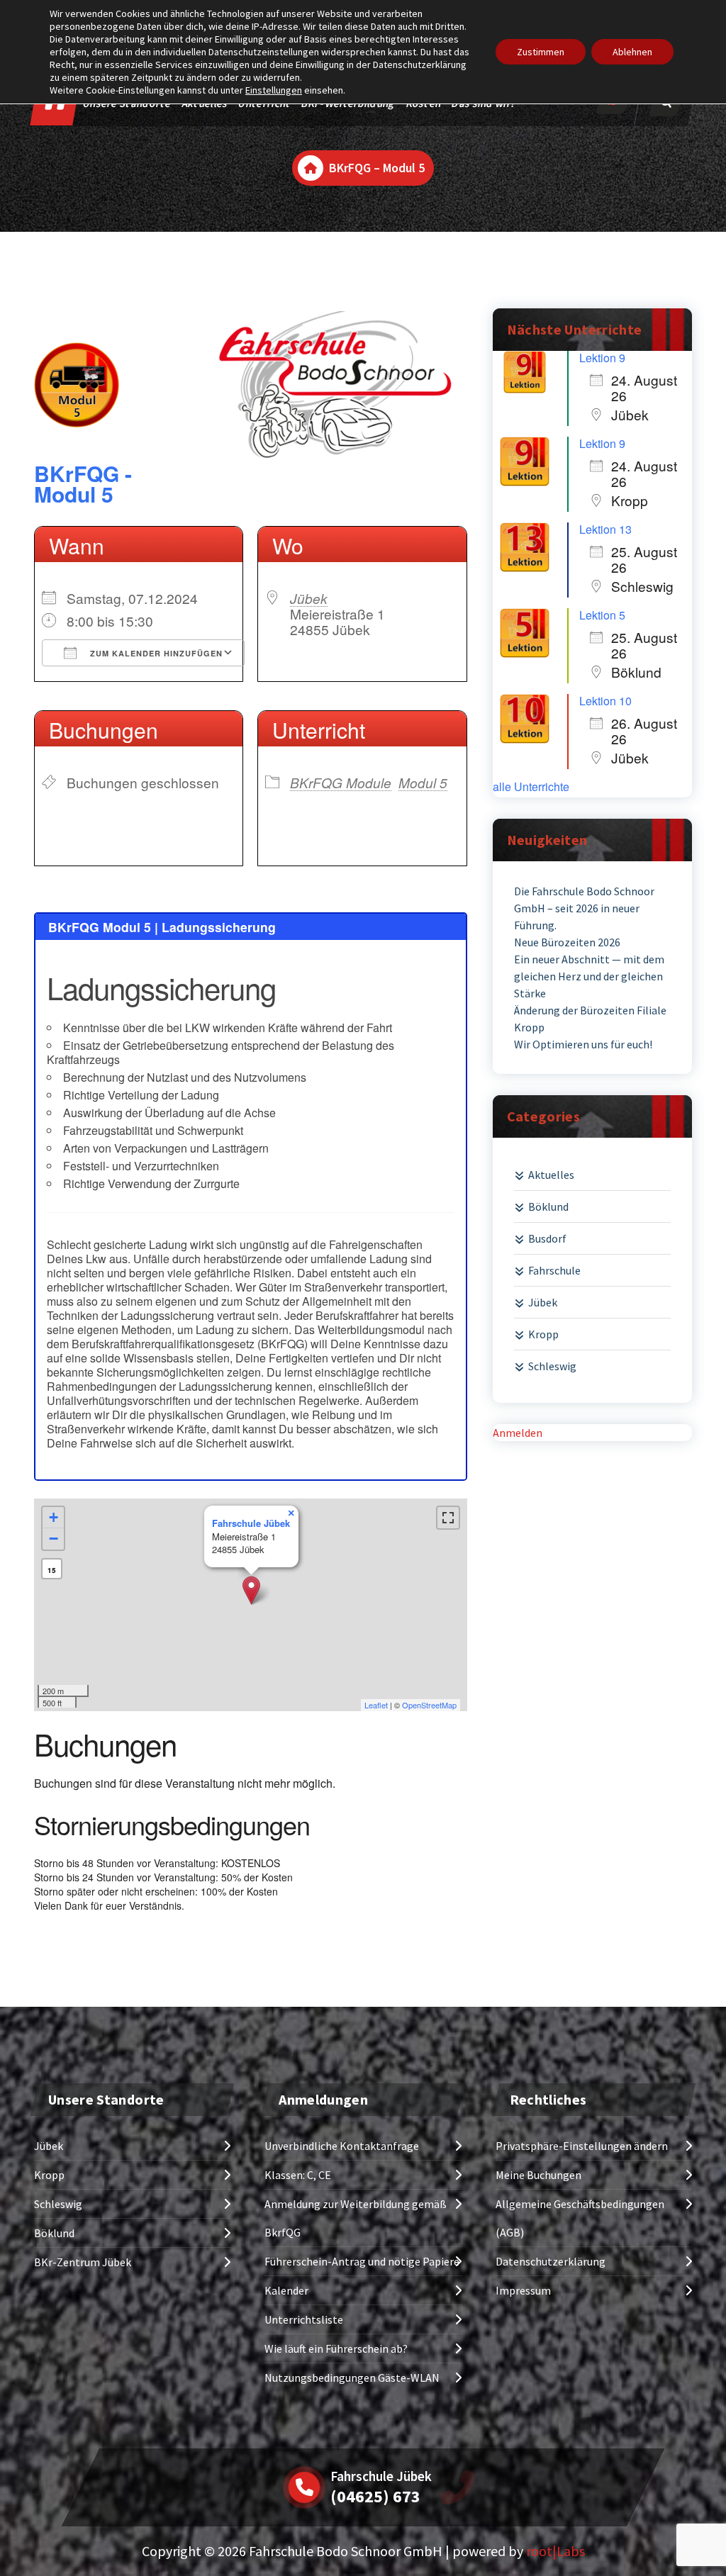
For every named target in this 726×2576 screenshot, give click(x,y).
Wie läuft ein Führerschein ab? (336, 2348)
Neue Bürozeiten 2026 (567, 942)
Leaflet (376, 1705)
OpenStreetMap (429, 1705)
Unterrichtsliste (304, 2319)
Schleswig (552, 1366)
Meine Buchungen (538, 2175)
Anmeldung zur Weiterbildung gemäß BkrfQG (356, 2218)
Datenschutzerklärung (551, 2261)
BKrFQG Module (341, 782)
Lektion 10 (605, 701)
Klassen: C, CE (298, 2175)
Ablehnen (632, 52)
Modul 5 (423, 782)
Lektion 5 (602, 615)
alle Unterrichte (531, 787)
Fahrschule (554, 1270)
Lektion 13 (605, 529)
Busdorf (547, 1238)
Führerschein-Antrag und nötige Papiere (362, 2261)
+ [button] (54, 1517)
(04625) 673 (375, 2496)
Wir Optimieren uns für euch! (583, 1044)
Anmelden (518, 1433)
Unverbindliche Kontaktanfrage (342, 2146)
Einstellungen (274, 90)
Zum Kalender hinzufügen (155, 653)
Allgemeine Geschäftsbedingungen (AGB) (580, 2218)
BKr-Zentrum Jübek (83, 2262)
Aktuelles (551, 1175)
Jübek (309, 598)
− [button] (54, 1539)
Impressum (523, 2290)
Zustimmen (541, 52)
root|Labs (555, 2551)
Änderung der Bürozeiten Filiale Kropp (590, 1019)
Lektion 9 (602, 358)
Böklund (548, 1206)
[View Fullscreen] (448, 1518)
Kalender (286, 2290)
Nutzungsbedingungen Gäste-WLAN (352, 2378)
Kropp (543, 1334)
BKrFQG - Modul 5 (83, 483)
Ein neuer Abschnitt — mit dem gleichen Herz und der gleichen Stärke (589, 976)
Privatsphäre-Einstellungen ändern (582, 2146)
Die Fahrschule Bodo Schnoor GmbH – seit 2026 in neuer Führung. (584, 908)
